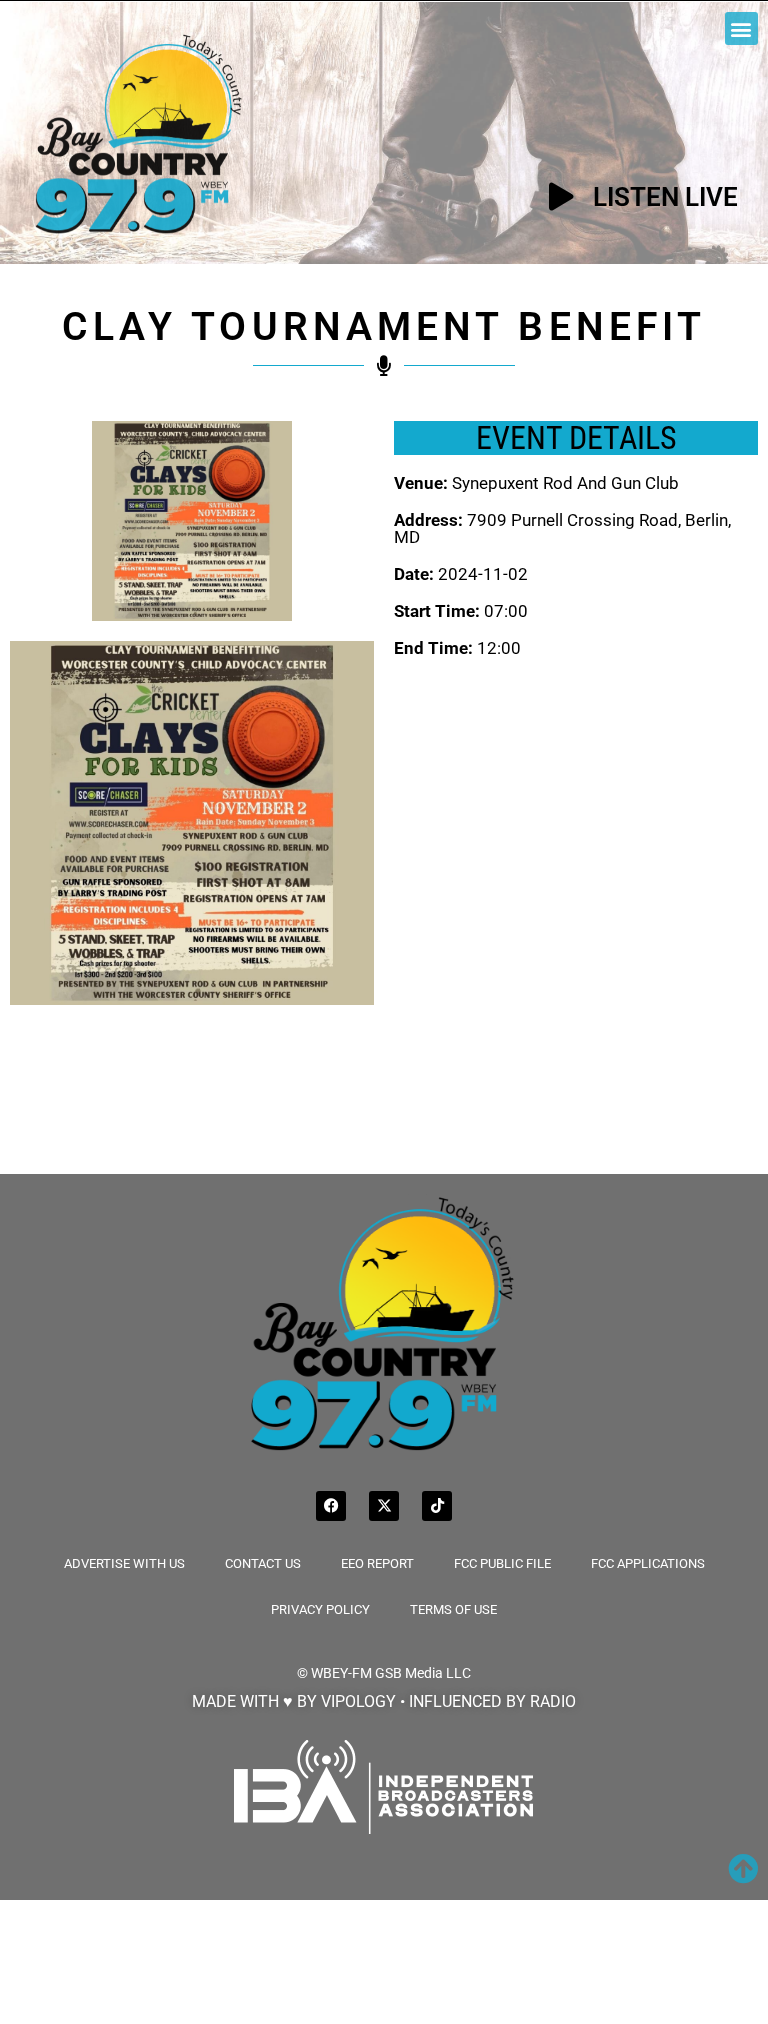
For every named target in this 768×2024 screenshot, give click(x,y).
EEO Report (377, 1563)
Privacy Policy (320, 1609)
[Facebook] (331, 1506)
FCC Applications (648, 1563)
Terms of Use (453, 1609)
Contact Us (263, 1563)
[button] (741, 28)
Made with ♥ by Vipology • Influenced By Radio (384, 1701)
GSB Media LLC (423, 1673)
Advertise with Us (124, 1563)
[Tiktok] (437, 1506)
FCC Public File (502, 1563)
